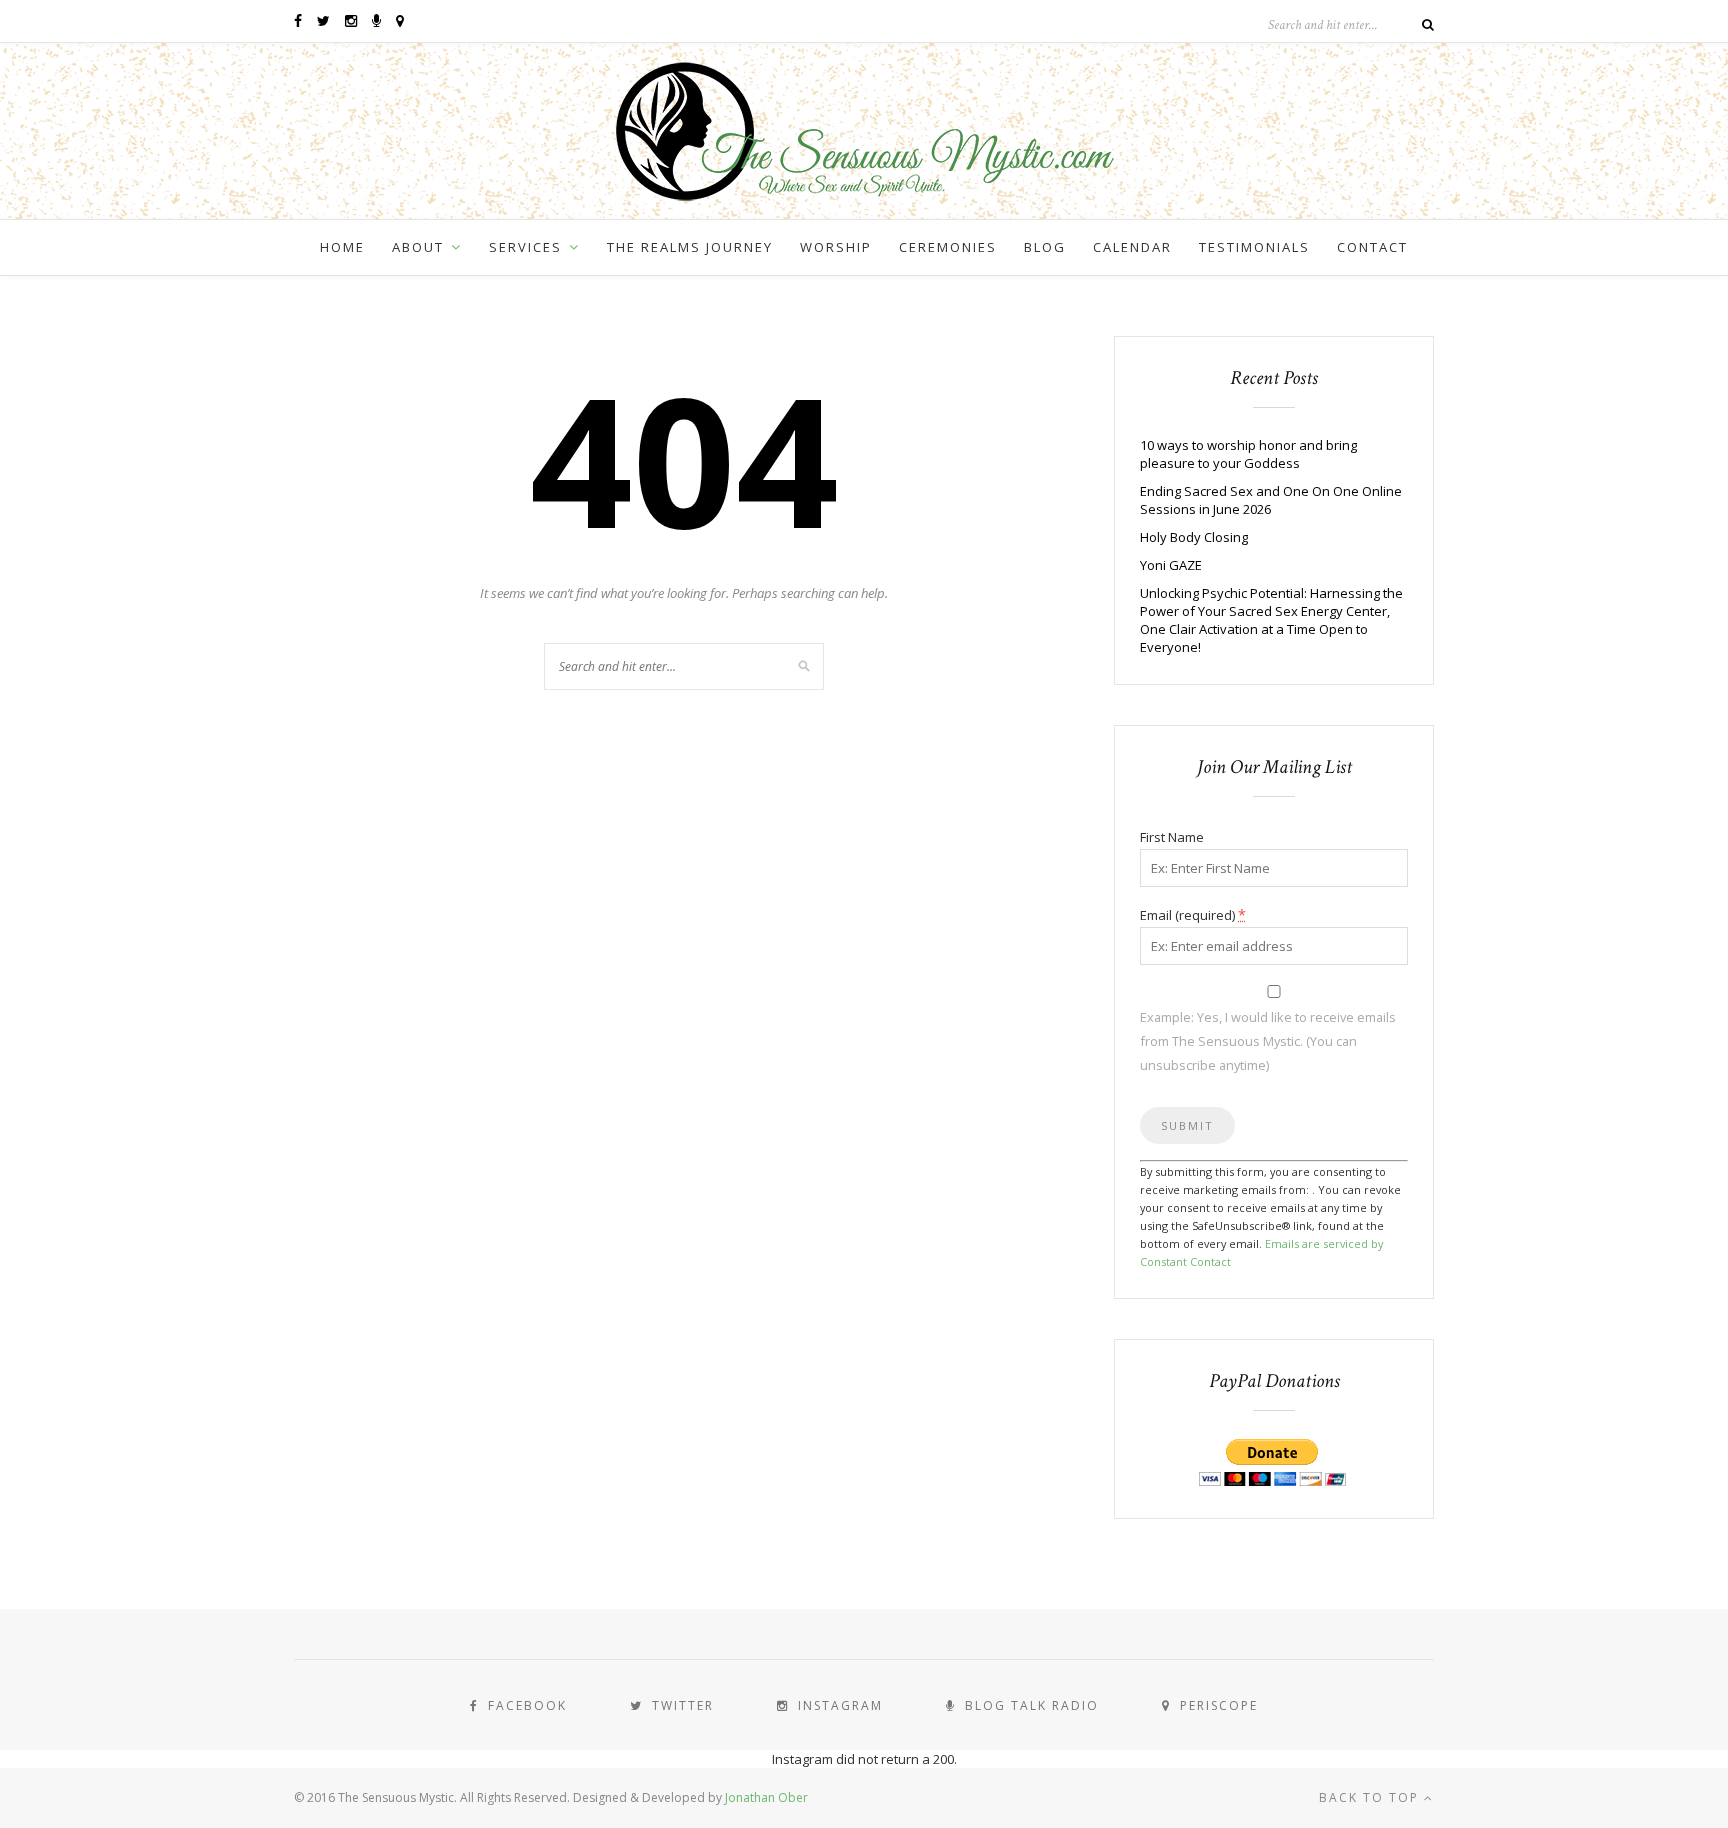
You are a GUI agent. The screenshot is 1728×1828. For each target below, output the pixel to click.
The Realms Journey (690, 247)
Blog (1045, 247)
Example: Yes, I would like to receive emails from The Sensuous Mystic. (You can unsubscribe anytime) (1268, 1041)
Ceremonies (948, 247)
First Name (1172, 837)
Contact (1372, 247)
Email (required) (1193, 914)
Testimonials (1254, 247)
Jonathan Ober (766, 1797)
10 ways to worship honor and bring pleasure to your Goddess (1248, 454)
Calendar (1132, 247)
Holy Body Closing (1194, 537)
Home (342, 247)
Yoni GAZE (1171, 565)
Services (525, 247)
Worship (836, 247)
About (418, 247)
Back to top (1371, 1797)
